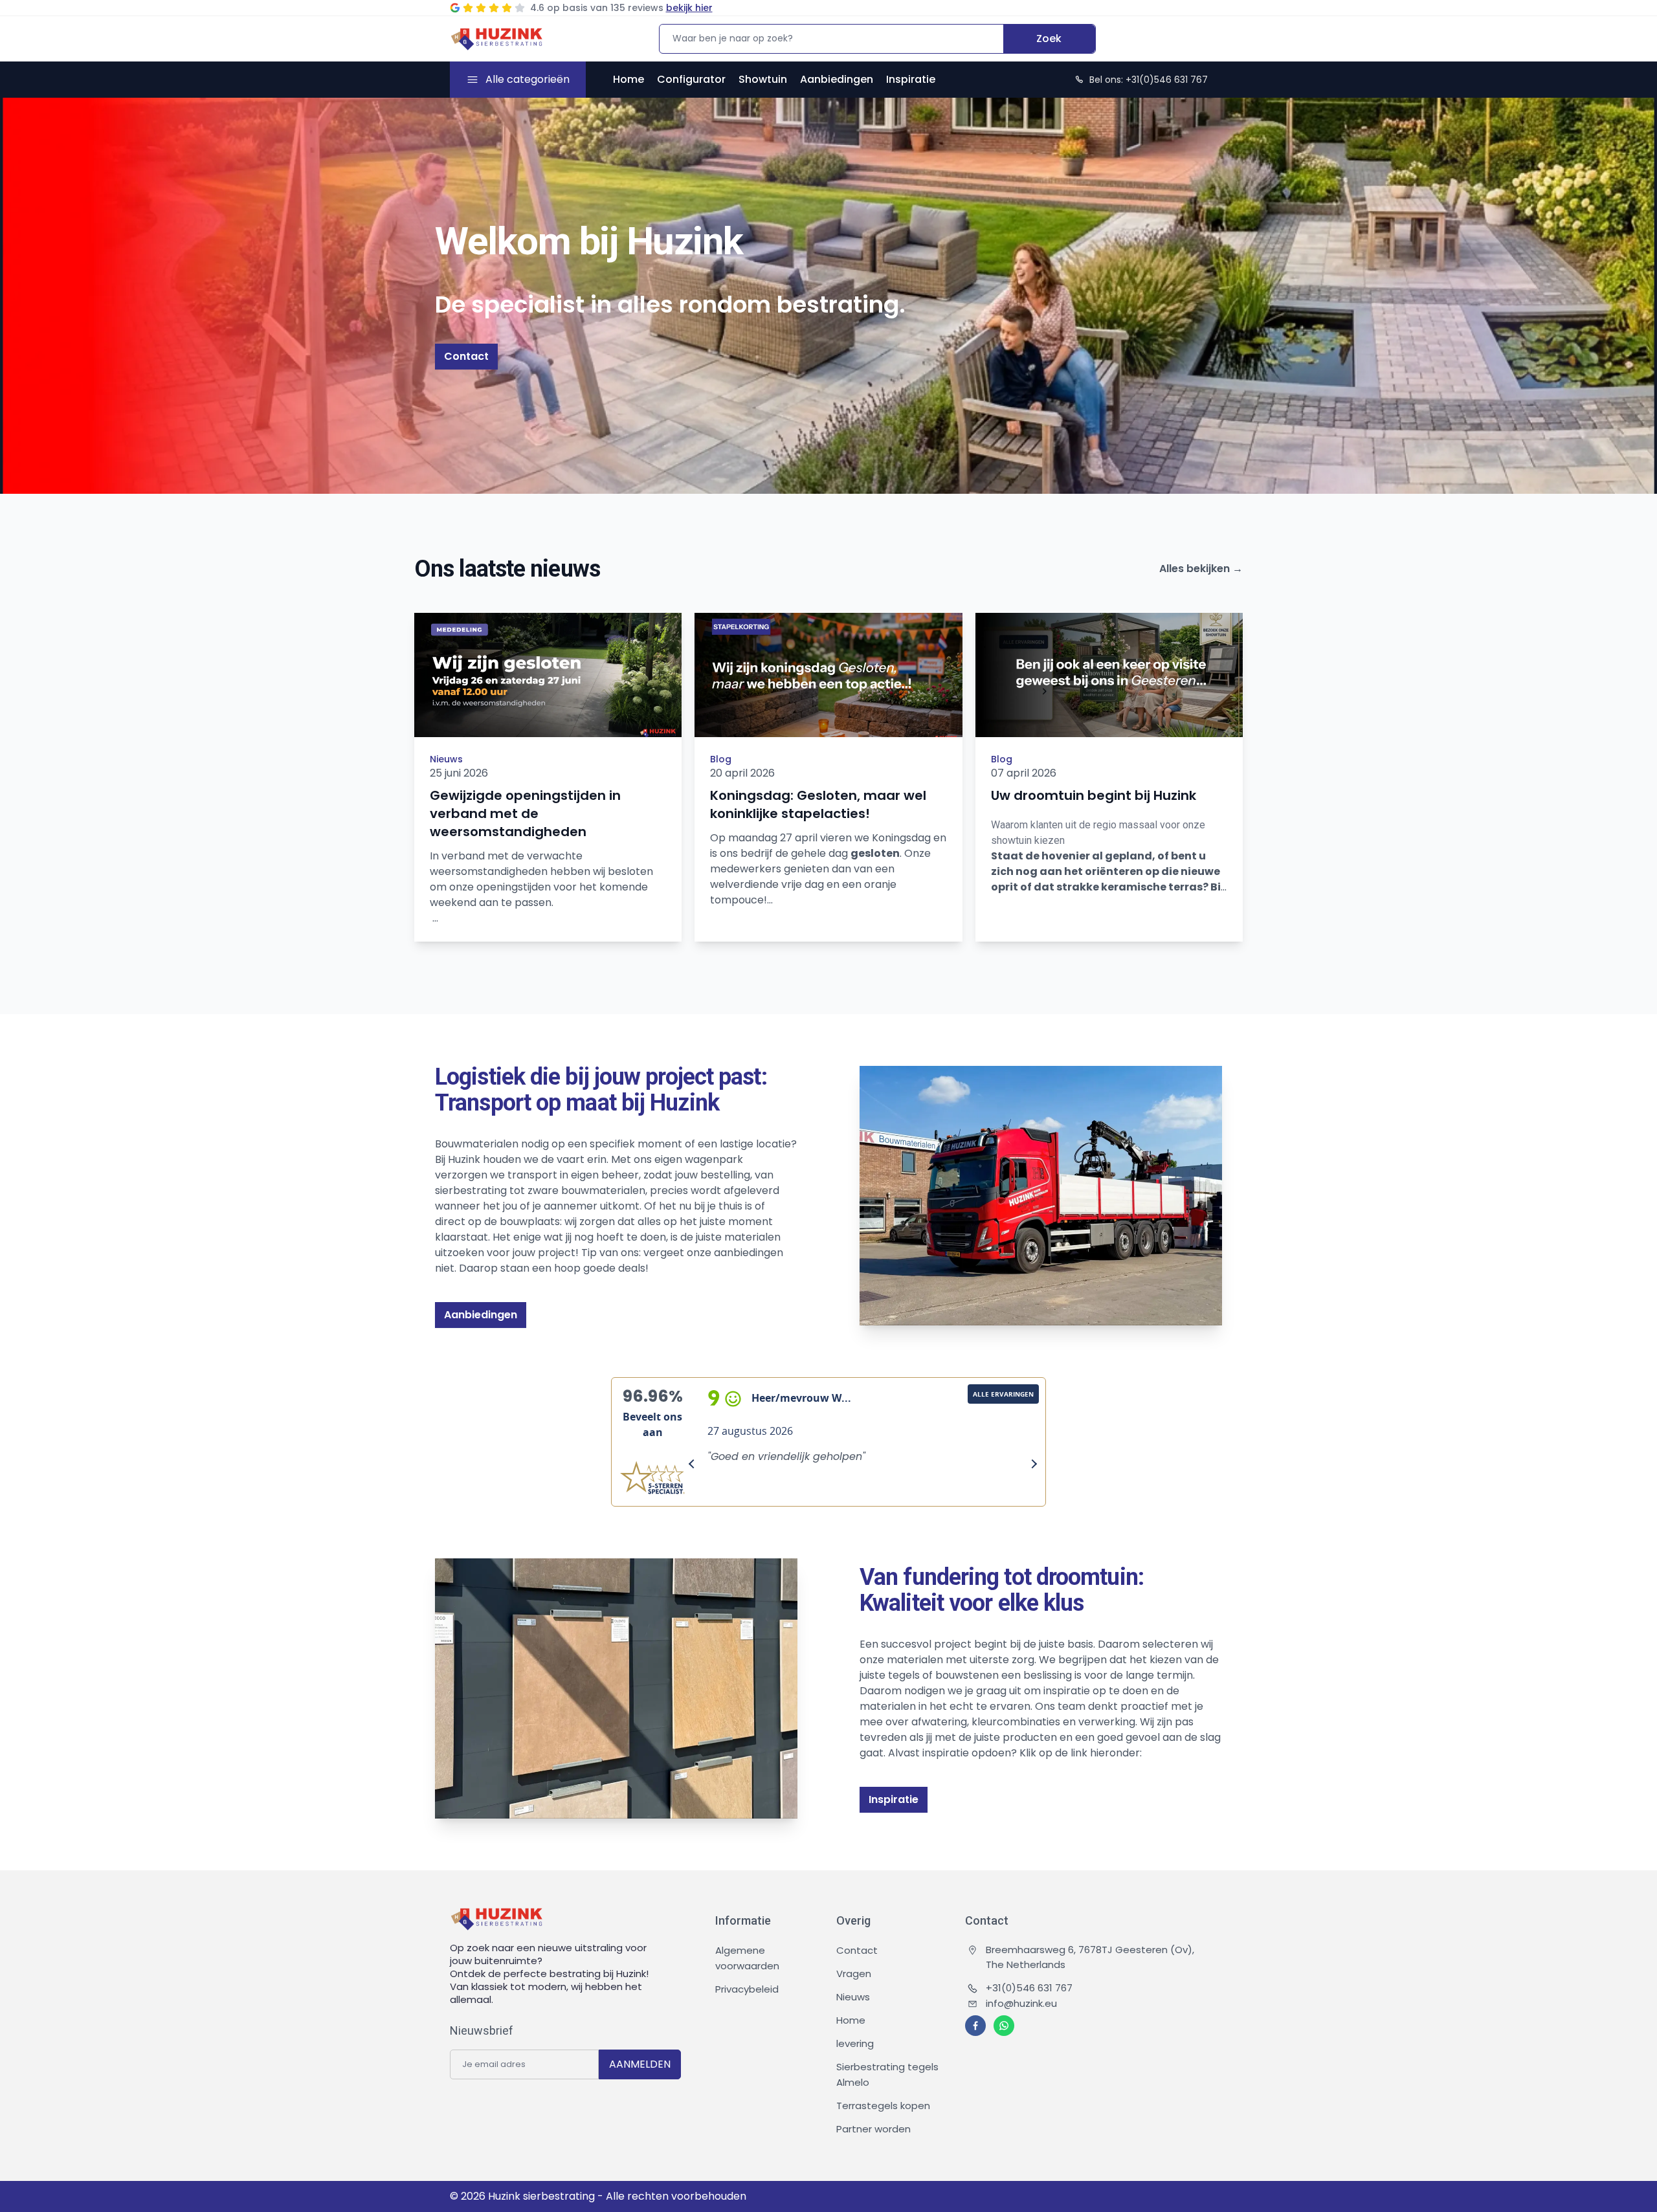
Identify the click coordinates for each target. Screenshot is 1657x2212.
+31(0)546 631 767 (1029, 1988)
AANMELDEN (640, 2064)
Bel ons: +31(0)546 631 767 (1149, 80)
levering (855, 2043)
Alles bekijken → (1201, 569)
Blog (721, 759)
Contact (466, 356)
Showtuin (763, 79)
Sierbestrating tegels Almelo (887, 2074)
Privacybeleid (747, 1989)
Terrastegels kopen (883, 2106)
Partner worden (873, 2129)
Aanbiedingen (837, 79)
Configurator (691, 79)
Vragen (854, 1974)
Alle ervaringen (1003, 1394)
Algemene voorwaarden (747, 1958)
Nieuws (446, 759)
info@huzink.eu (1021, 2003)
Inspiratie (911, 79)
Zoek (1049, 39)
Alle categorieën (528, 79)
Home (628, 79)
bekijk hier (689, 8)
